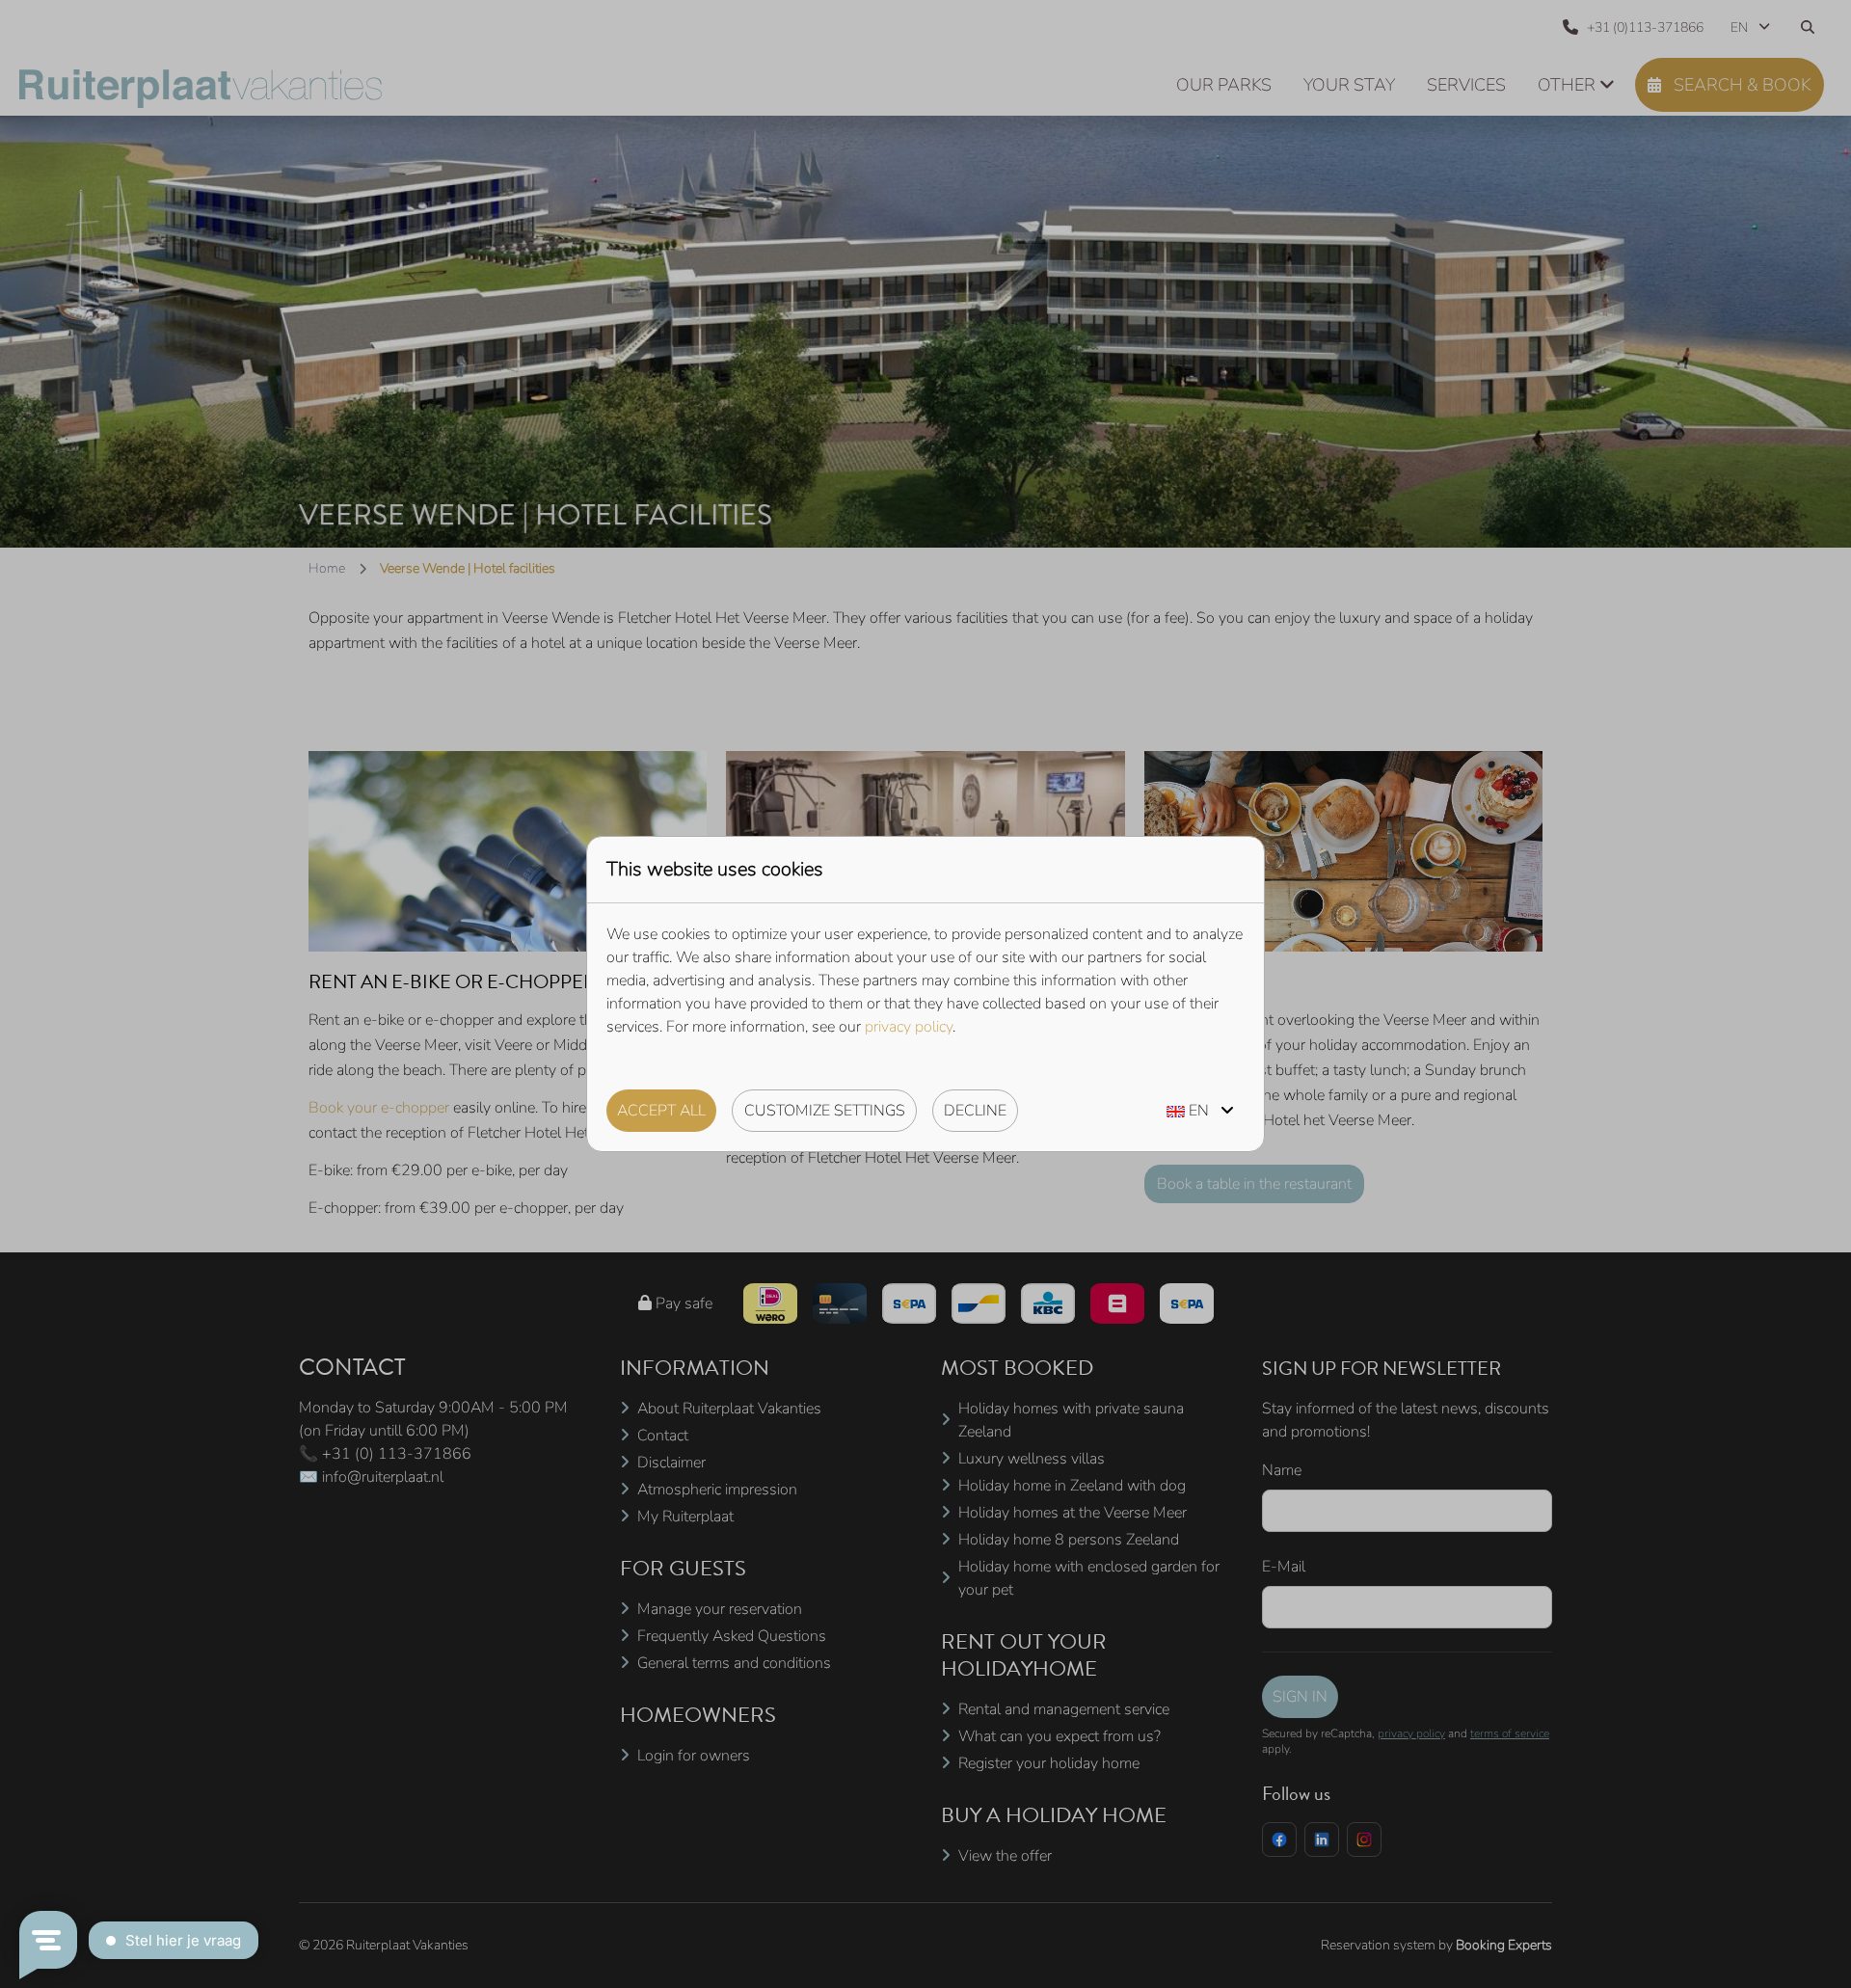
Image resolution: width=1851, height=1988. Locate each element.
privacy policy (909, 1027)
